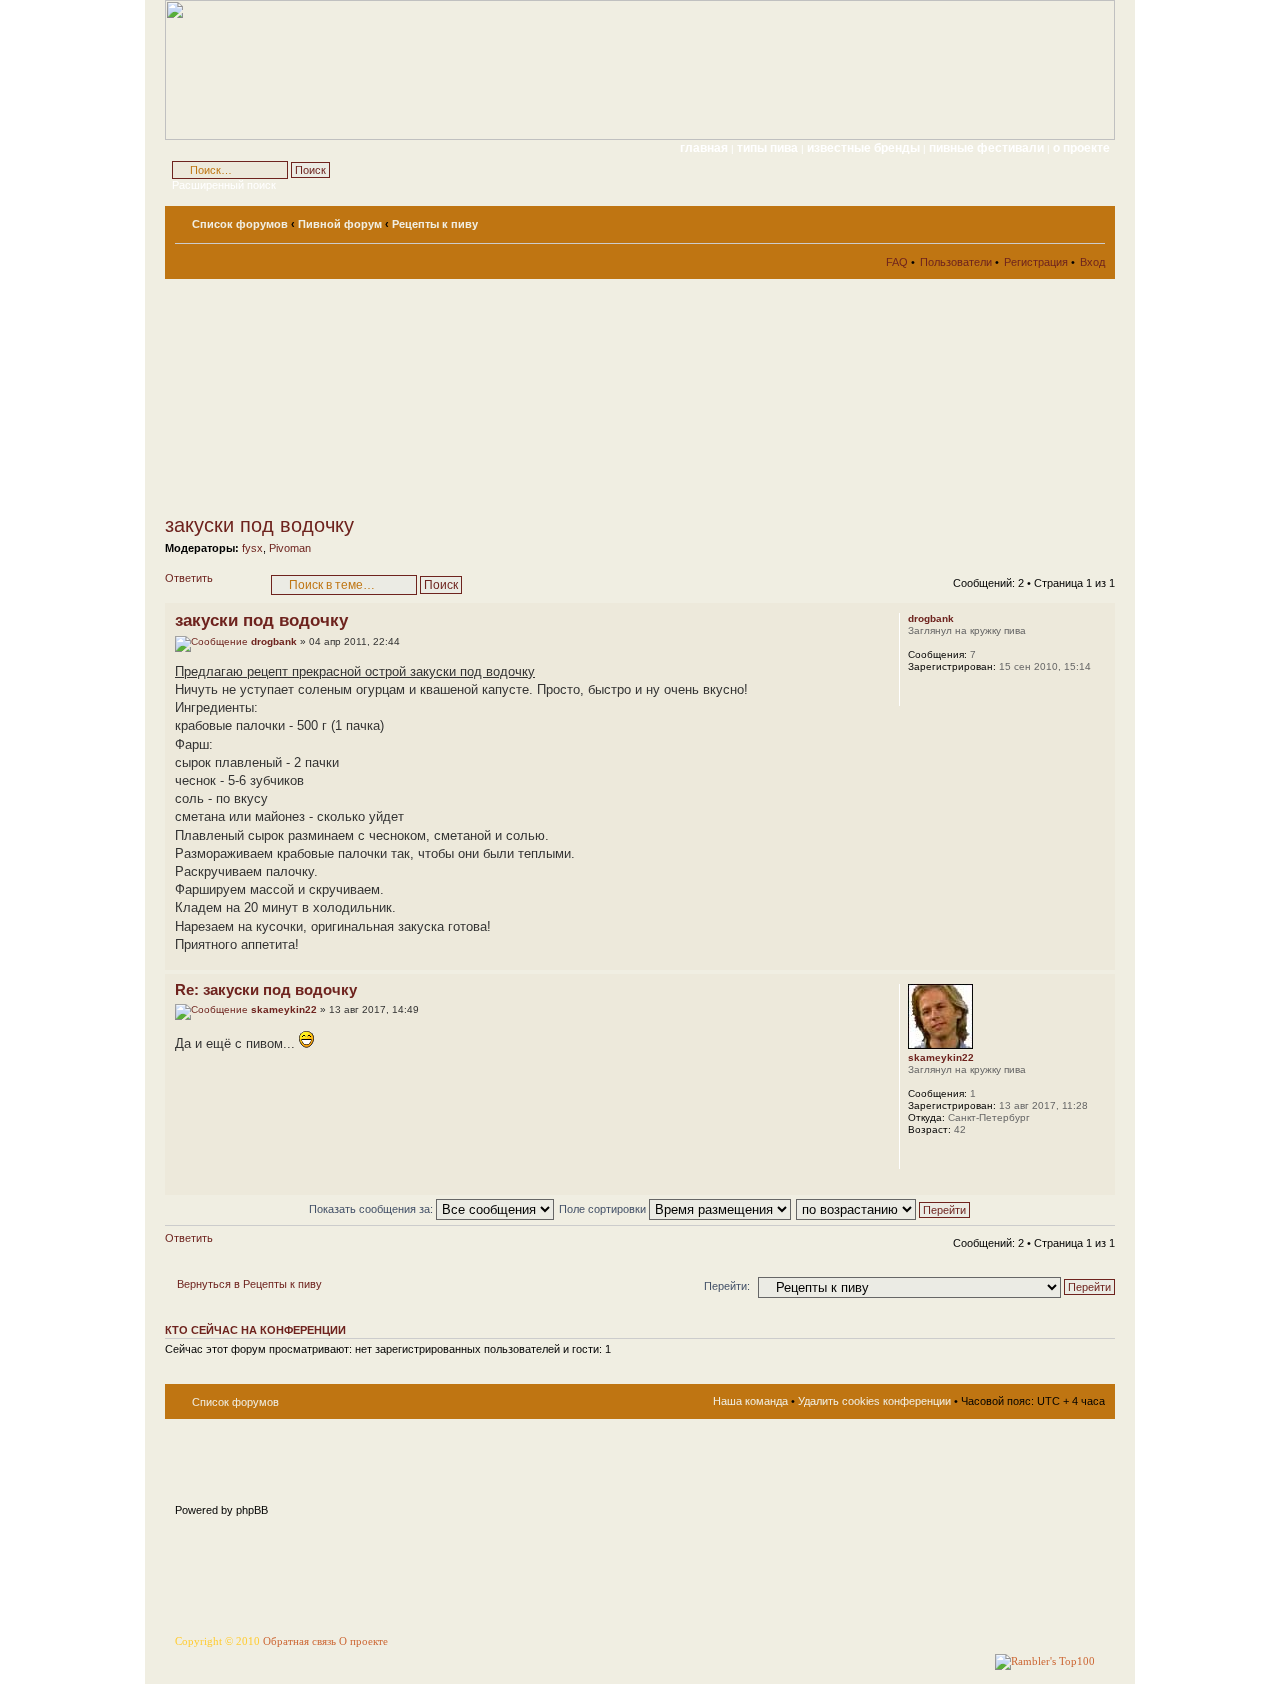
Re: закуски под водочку (266, 989)
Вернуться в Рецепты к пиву (249, 1284)
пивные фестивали (988, 148)
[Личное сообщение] (922, 693)
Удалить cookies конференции (874, 1401)
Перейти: (727, 1286)
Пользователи (956, 262)
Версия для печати (1060, 220)
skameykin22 (284, 1009)
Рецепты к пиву (435, 224)
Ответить (189, 578)
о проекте (1081, 148)
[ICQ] (944, 1156)
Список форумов (240, 224)
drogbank (274, 641)
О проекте (363, 1641)
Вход (1092, 262)
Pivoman (290, 548)
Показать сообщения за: (372, 1209)
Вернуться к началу (1099, 959)
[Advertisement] (345, 396)
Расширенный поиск (224, 185)
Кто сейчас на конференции (255, 1330)
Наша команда (750, 1401)
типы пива (769, 148)
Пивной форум (340, 224)
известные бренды (865, 148)
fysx (252, 548)
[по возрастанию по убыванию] (884, 1209)
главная (704, 148)
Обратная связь (299, 1641)
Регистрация (1036, 262)
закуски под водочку (259, 525)
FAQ (897, 262)
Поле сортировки (604, 1209)
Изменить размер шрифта (1090, 220)
